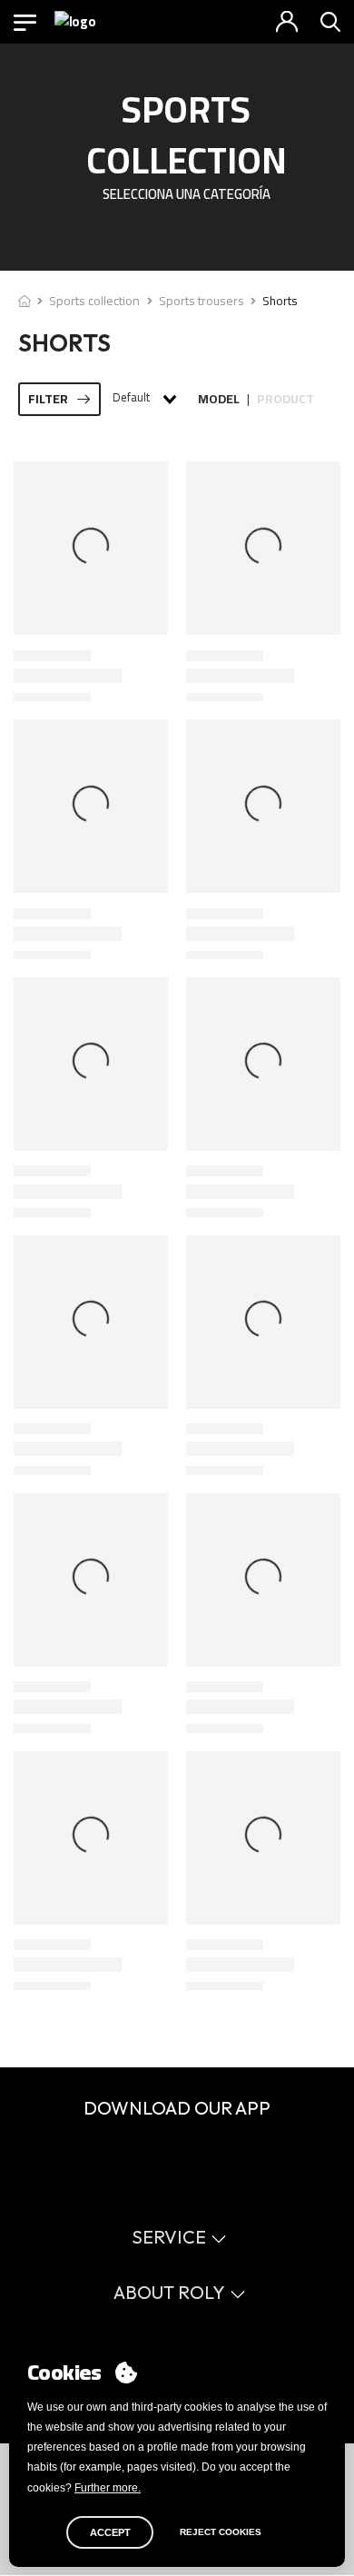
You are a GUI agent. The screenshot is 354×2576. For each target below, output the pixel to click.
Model (219, 399)
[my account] (287, 22)
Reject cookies (221, 2532)
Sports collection (94, 301)
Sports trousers (202, 301)
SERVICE (169, 2237)
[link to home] (25, 301)
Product (285, 399)
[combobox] (143, 399)
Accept (110, 2532)
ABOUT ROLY (169, 2292)
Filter (48, 399)
